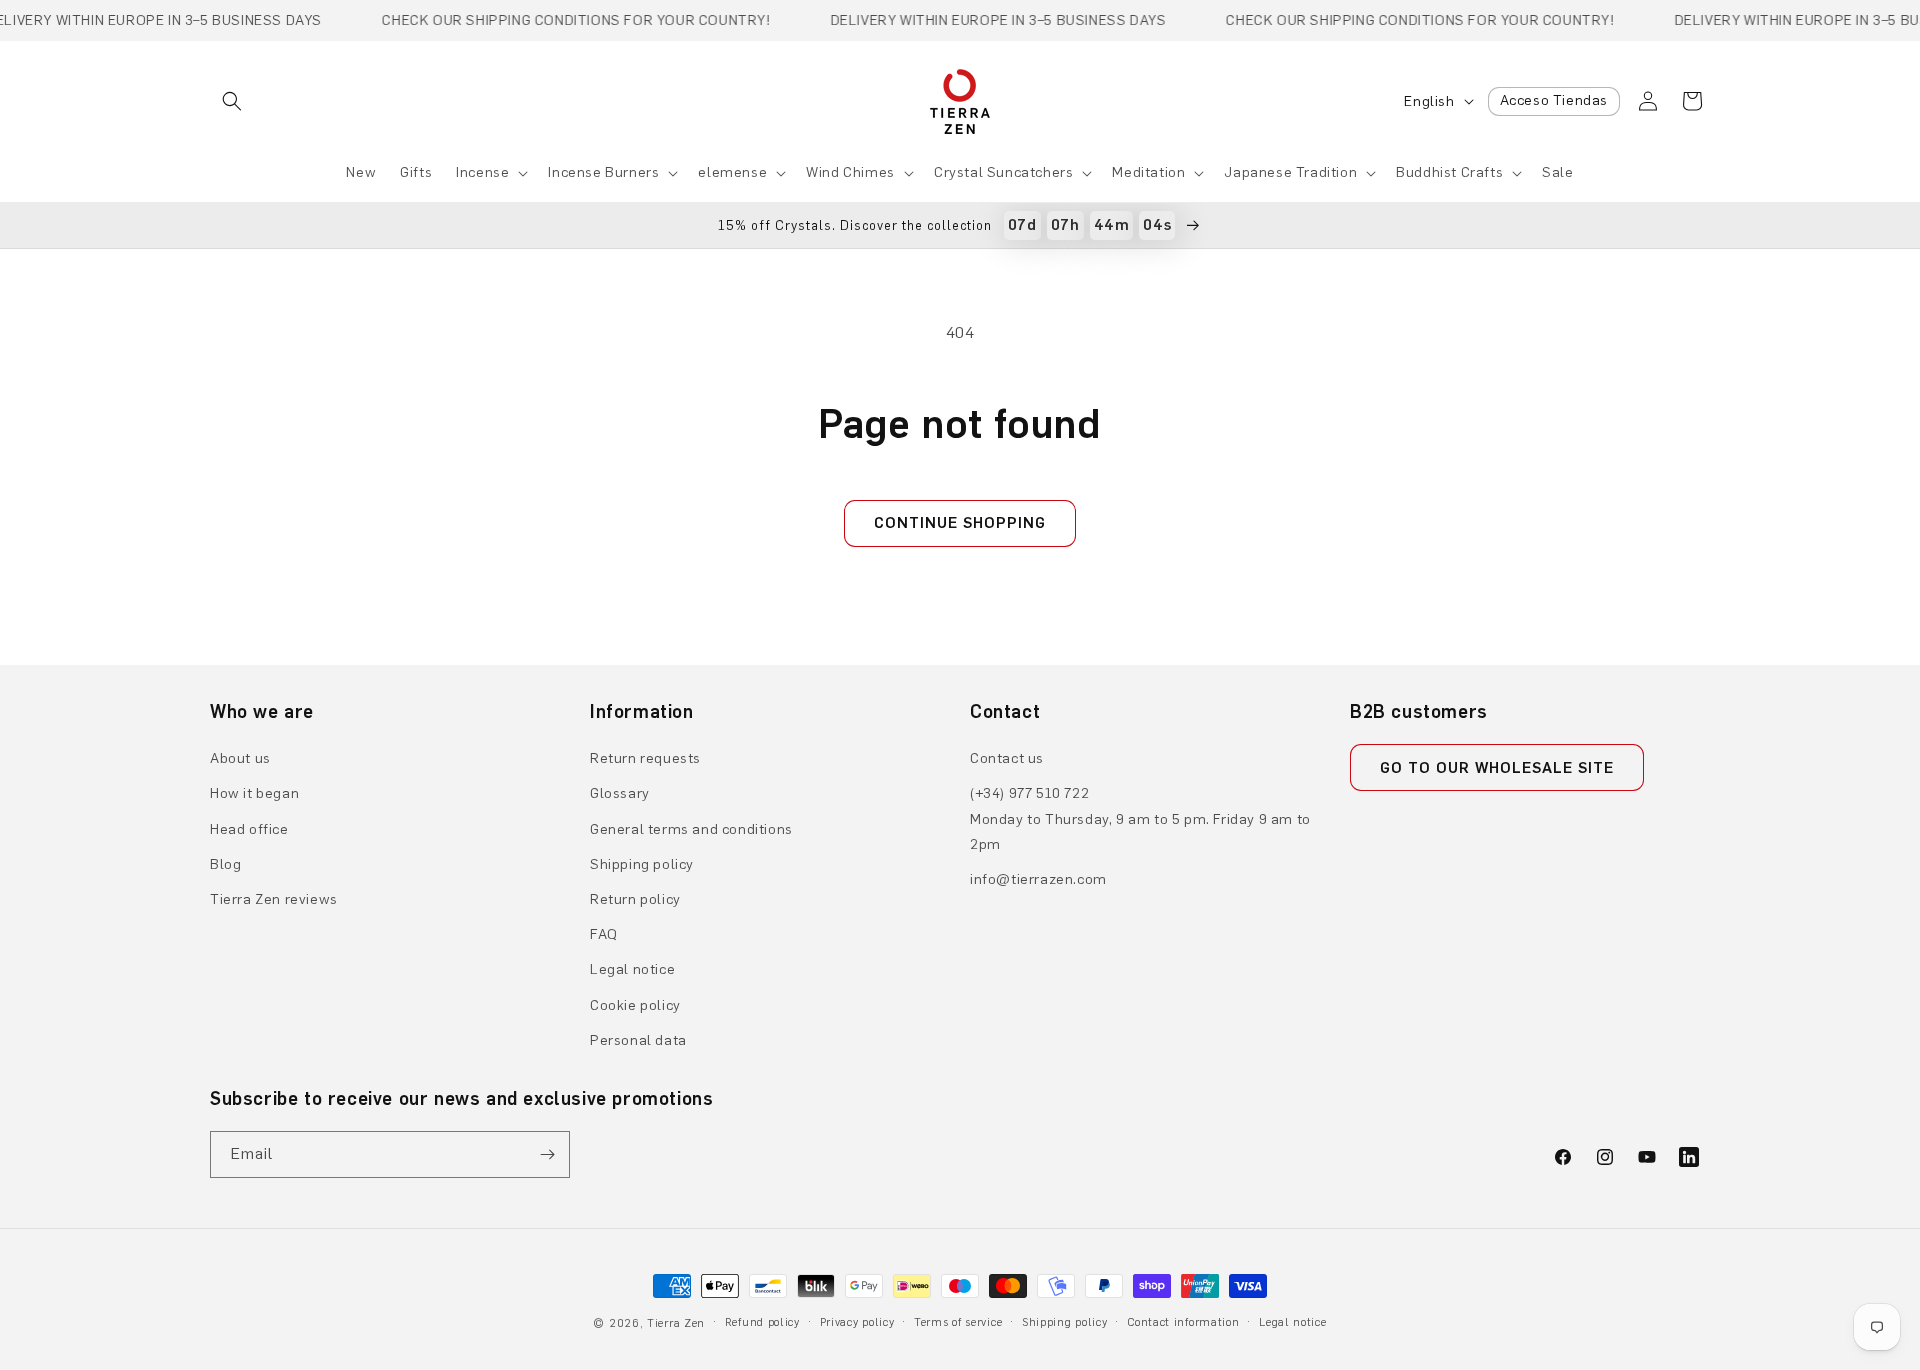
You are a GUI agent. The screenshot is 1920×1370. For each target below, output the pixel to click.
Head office (249, 829)
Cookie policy (635, 1005)
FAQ (604, 934)
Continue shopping (960, 523)
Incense (482, 172)
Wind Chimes (850, 172)
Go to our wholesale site (1497, 768)
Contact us (1007, 758)
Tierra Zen (676, 1323)
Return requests (645, 758)
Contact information (1183, 1322)
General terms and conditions (691, 829)
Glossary (620, 793)
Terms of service (958, 1322)
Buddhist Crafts (1449, 172)
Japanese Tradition (1290, 172)
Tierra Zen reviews (274, 899)
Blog (225, 864)
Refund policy (762, 1322)
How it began (254, 793)
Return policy (635, 899)
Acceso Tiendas (1554, 100)
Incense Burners (603, 172)
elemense (732, 172)
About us (240, 758)
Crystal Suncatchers (1003, 172)
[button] (232, 101)
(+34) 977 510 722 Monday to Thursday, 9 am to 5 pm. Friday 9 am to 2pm (1140, 818)
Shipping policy (642, 864)
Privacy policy (857, 1322)
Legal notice (632, 969)
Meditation (1148, 172)
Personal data (638, 1040)
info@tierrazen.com (1038, 879)
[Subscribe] (547, 1154)
